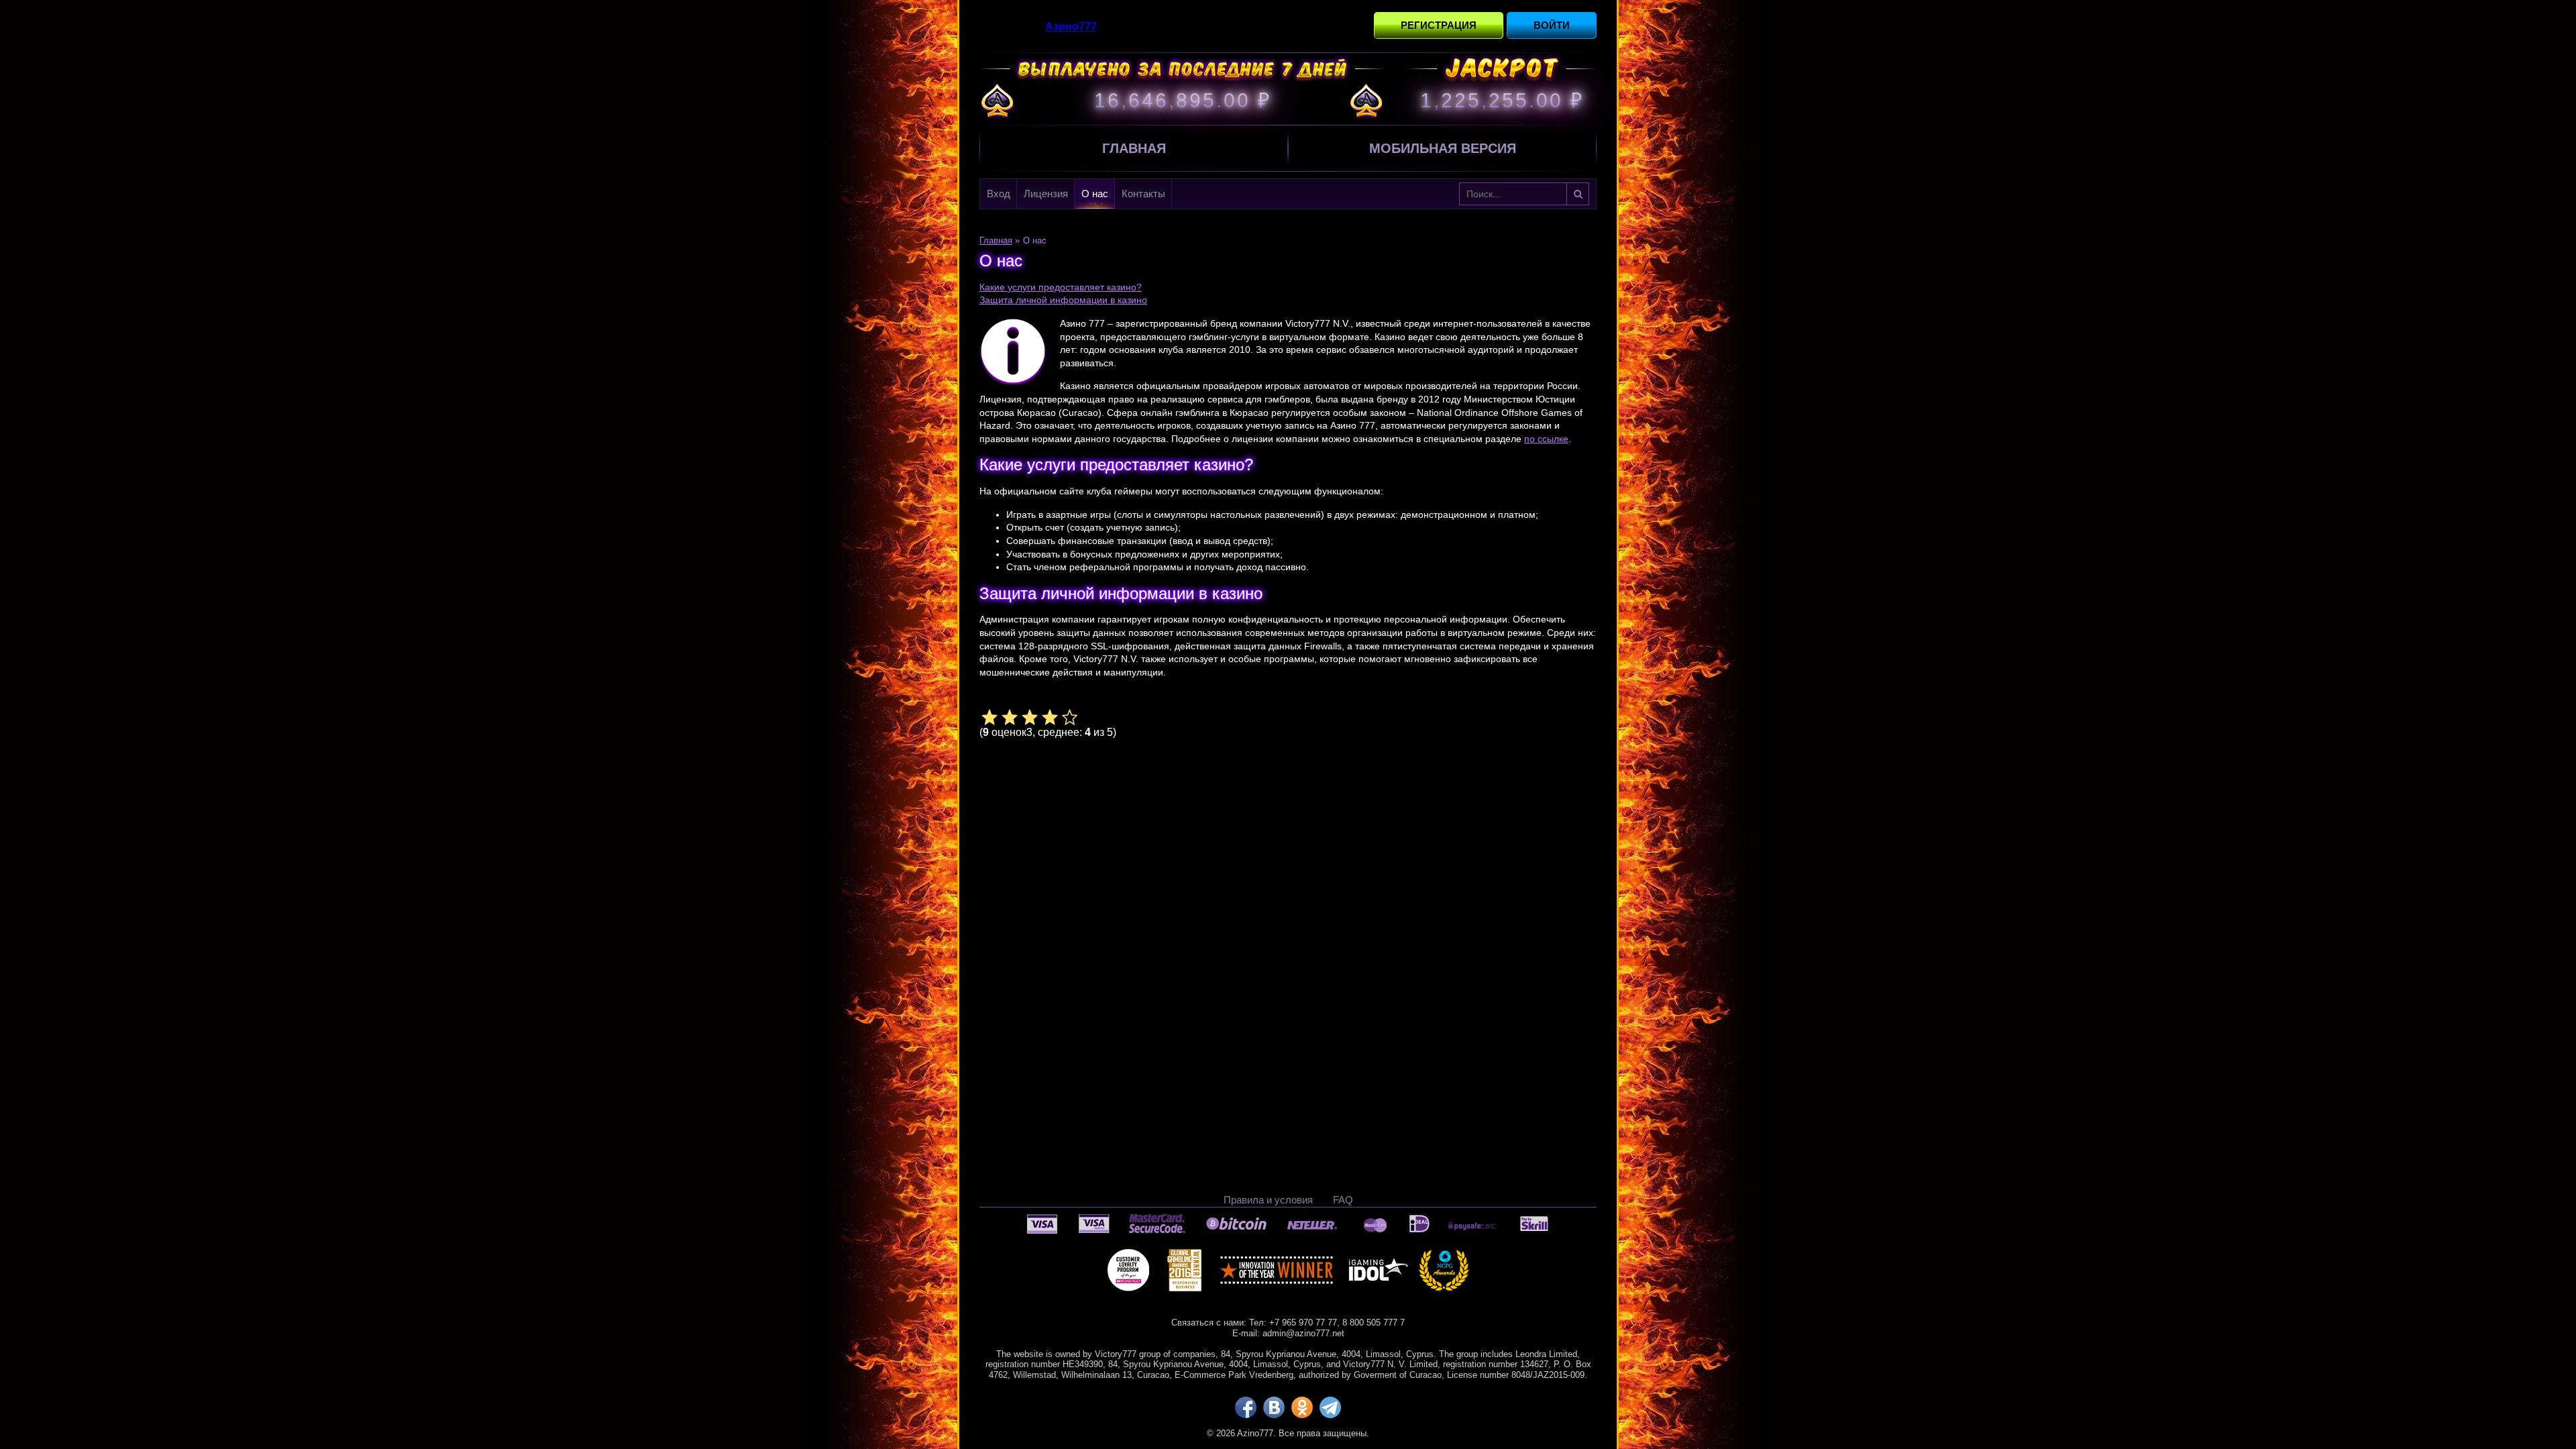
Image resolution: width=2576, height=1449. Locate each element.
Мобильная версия (1443, 148)
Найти (1578, 194)
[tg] (1330, 1407)
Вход (999, 194)
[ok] (1302, 1407)
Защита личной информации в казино (1063, 300)
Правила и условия (1268, 1200)
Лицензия (1046, 194)
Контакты (1143, 194)
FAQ (1343, 1200)
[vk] (1274, 1407)
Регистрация (1439, 25)
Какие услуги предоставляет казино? (1061, 287)
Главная (1134, 148)
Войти (1552, 25)
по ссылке (1546, 439)
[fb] (1246, 1407)
